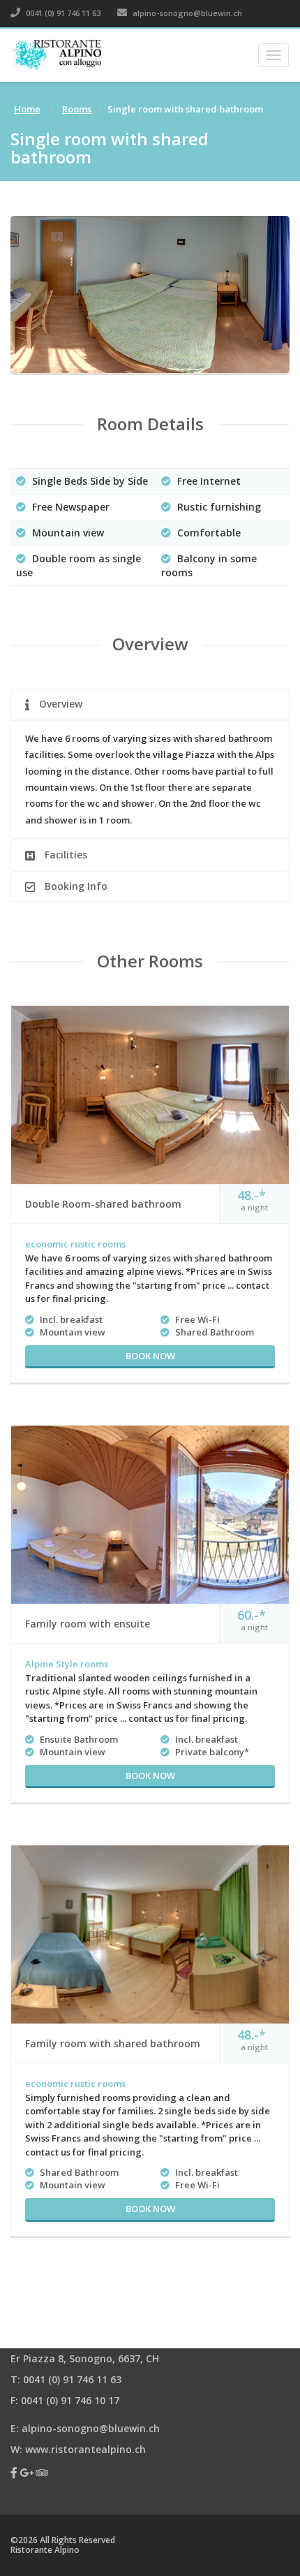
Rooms (77, 109)
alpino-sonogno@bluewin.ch (186, 13)
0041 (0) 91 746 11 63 (62, 13)
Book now (150, 1356)
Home (27, 109)
